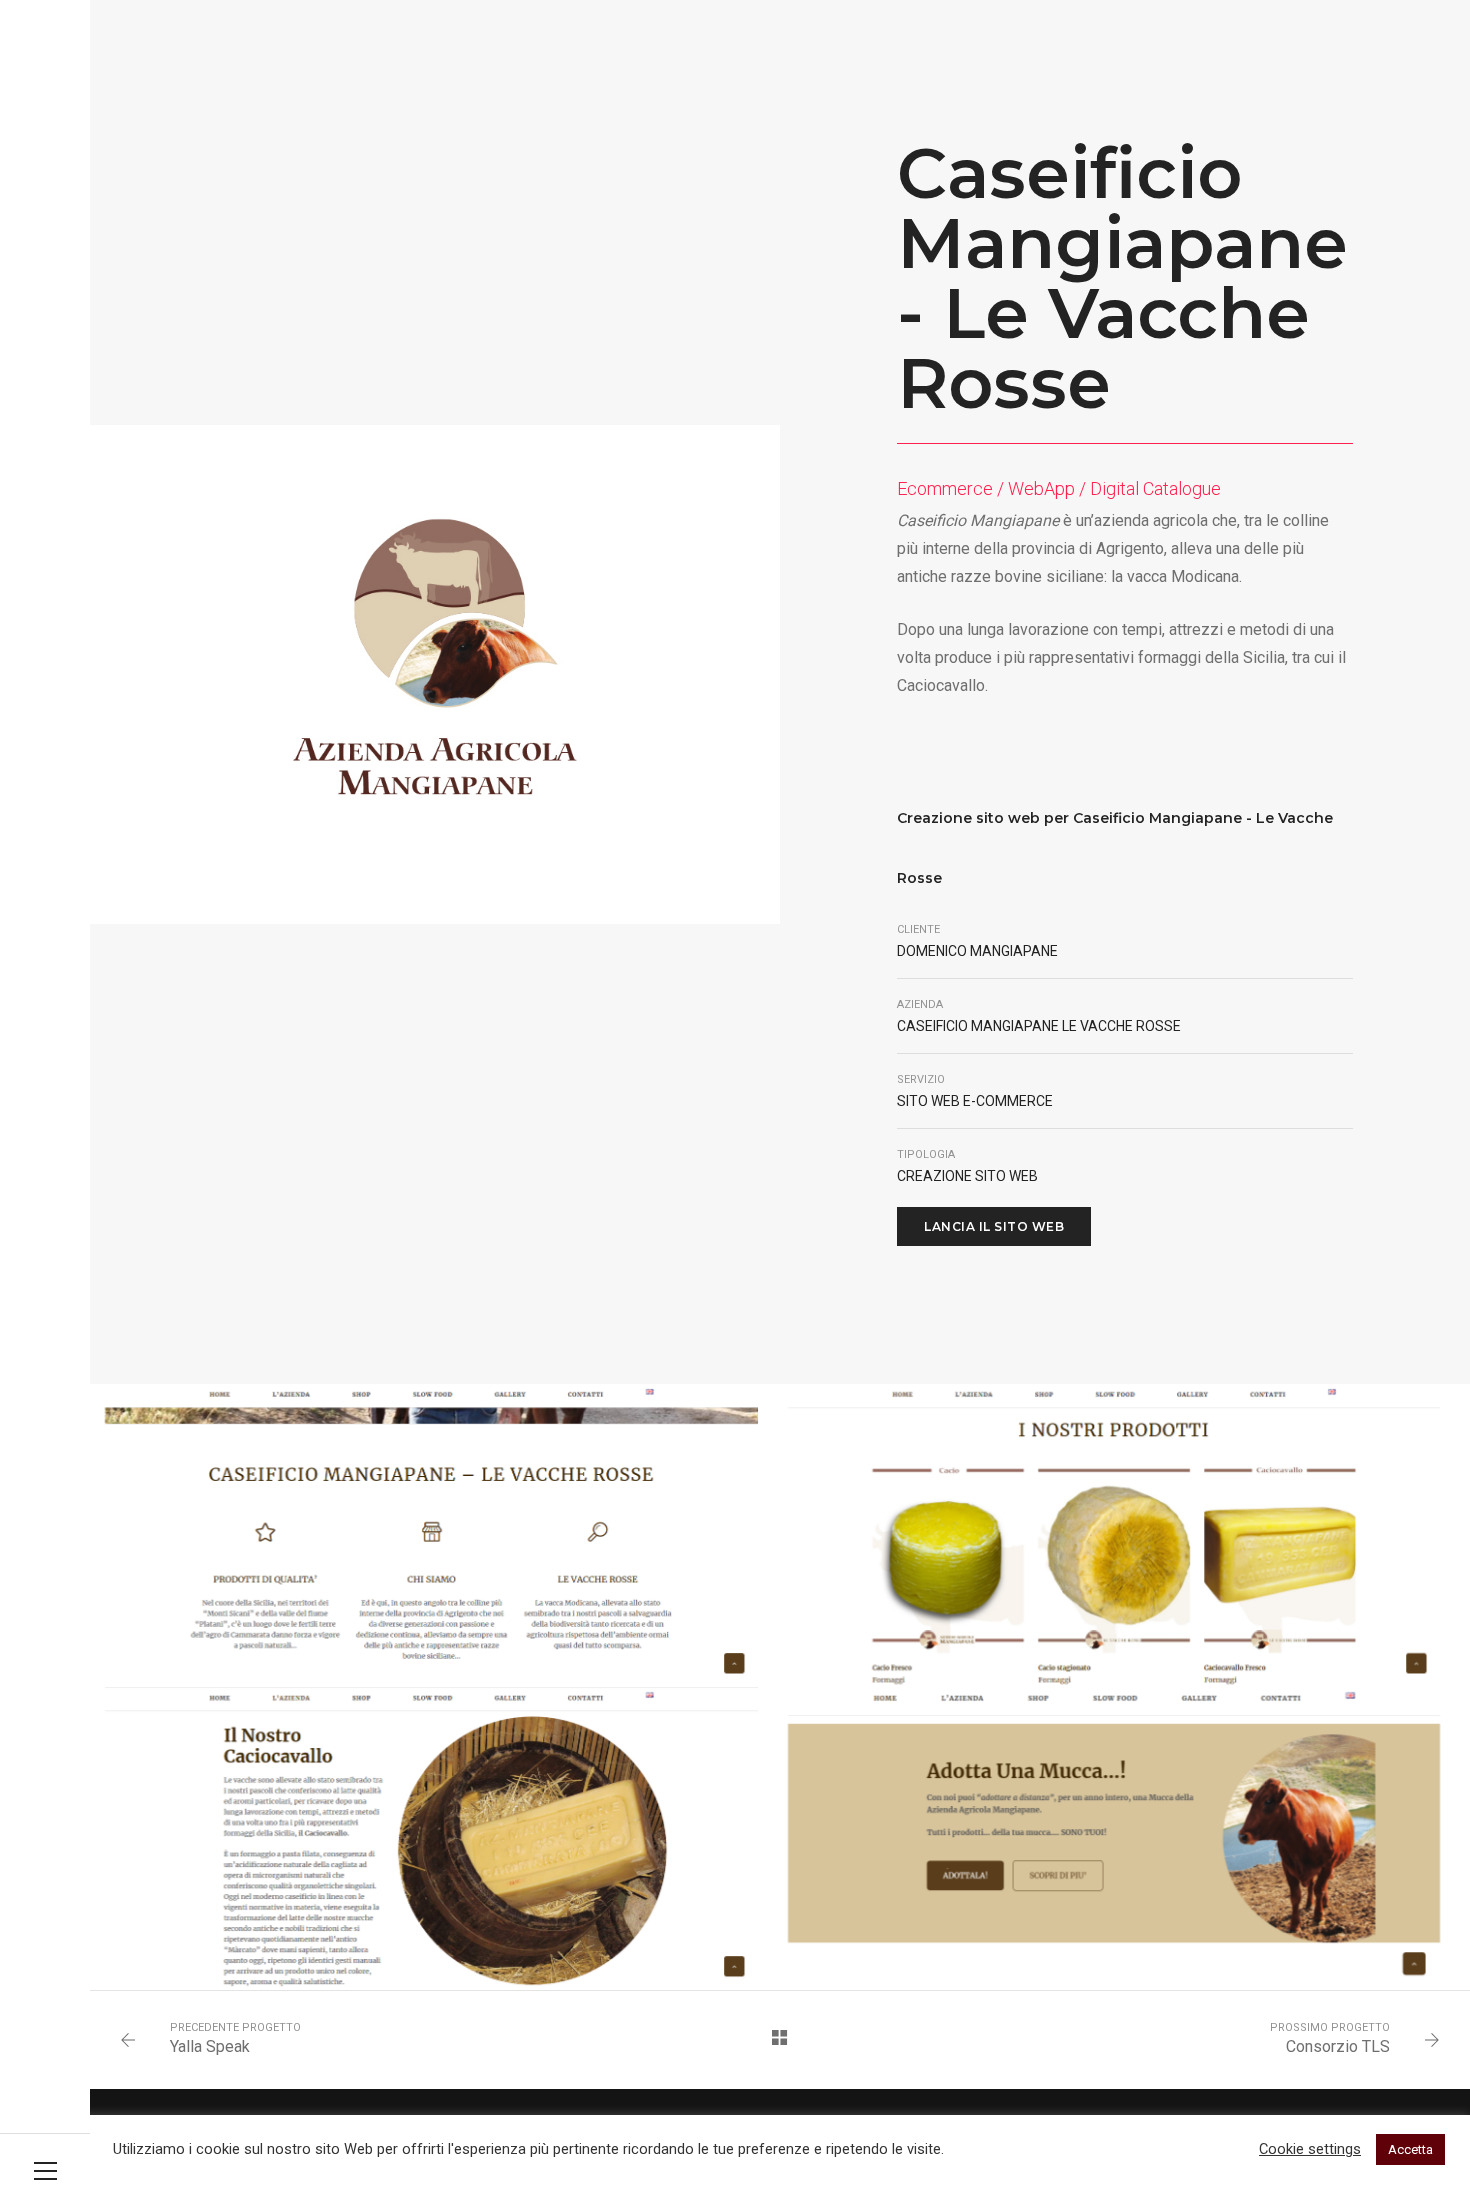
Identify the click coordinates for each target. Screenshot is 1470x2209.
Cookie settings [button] (1310, 2149)
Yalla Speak (210, 2046)
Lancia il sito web (994, 1226)
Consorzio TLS (1338, 2046)
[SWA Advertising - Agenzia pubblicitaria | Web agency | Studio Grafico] (45, 33)
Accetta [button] (1410, 2149)
